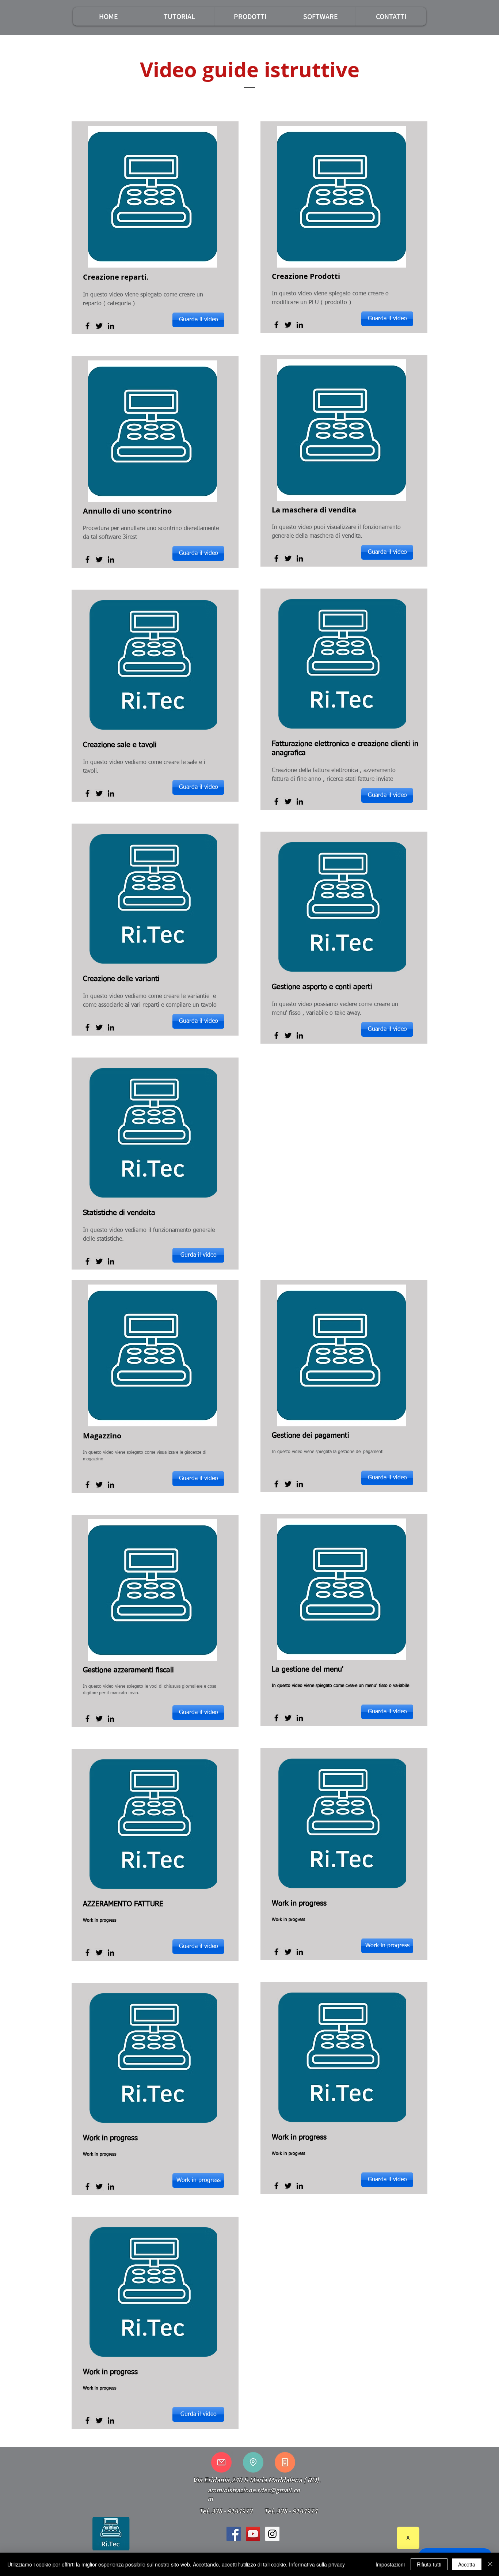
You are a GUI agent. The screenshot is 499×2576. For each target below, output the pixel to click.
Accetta (467, 2564)
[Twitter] (99, 326)
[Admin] (408, 2538)
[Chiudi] (490, 2564)
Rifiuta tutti (429, 2564)
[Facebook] (87, 326)
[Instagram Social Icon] (272, 2534)
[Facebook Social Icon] (234, 2534)
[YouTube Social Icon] (253, 2534)
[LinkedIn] (111, 326)
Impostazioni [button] (390, 2564)
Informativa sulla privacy (317, 2564)
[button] (179, 16)
